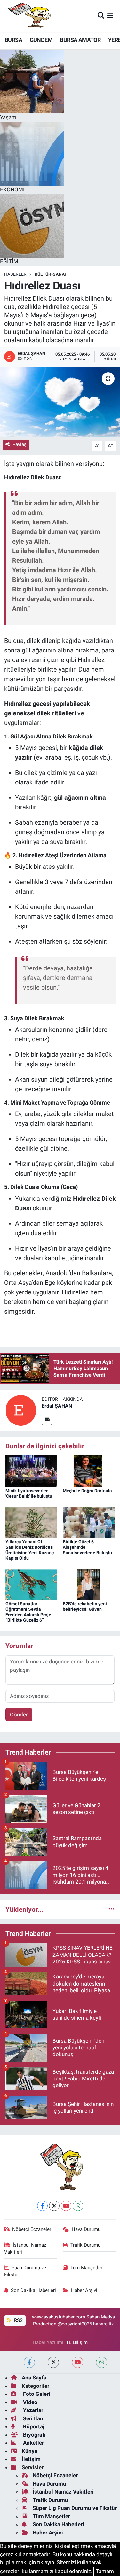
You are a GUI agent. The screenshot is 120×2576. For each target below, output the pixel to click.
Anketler (33, 2443)
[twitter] (53, 2362)
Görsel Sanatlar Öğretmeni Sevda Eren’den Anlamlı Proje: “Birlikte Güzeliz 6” (29, 1612)
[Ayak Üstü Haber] (28, 16)
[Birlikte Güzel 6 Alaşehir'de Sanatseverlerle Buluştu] (89, 1522)
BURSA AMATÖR (80, 40)
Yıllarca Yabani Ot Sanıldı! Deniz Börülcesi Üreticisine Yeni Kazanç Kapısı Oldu (30, 1550)
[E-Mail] (47, 1420)
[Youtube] (66, 2206)
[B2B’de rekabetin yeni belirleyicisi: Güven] (89, 1584)
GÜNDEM (41, 40)
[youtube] (78, 2362)
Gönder (19, 1715)
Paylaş (20, 444)
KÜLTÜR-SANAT (51, 274)
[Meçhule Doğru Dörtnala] (89, 1470)
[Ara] (101, 16)
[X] (54, 2206)
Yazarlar (32, 2410)
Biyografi (34, 2435)
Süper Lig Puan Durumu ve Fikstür (75, 2508)
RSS (18, 2320)
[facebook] (29, 2362)
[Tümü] (112, 1909)
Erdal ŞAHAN (57, 1406)
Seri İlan (32, 2418)
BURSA (13, 40)
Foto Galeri (36, 2394)
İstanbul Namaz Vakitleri (25, 2248)
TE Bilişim (77, 2342)
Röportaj (33, 2426)
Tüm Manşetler (86, 2268)
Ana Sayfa (34, 2378)
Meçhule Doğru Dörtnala (87, 1491)
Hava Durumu (86, 2229)
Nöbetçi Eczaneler (32, 2229)
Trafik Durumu (85, 2245)
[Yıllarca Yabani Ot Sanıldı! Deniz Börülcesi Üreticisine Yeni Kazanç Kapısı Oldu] (31, 1522)
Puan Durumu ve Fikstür (25, 2271)
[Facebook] (42, 2206)
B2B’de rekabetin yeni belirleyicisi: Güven (85, 1606)
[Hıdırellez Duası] (60, 402)
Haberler (15, 274)
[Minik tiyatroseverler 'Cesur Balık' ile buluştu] (31, 1470)
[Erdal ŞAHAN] (21, 1410)
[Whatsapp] (78, 2206)
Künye (30, 2451)
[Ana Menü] (110, 16)
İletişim (31, 2459)
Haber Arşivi (84, 2290)
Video (30, 2402)
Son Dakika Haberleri (33, 2290)
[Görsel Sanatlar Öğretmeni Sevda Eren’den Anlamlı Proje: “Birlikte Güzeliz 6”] (31, 1584)
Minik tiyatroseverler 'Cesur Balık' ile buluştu (29, 1493)
